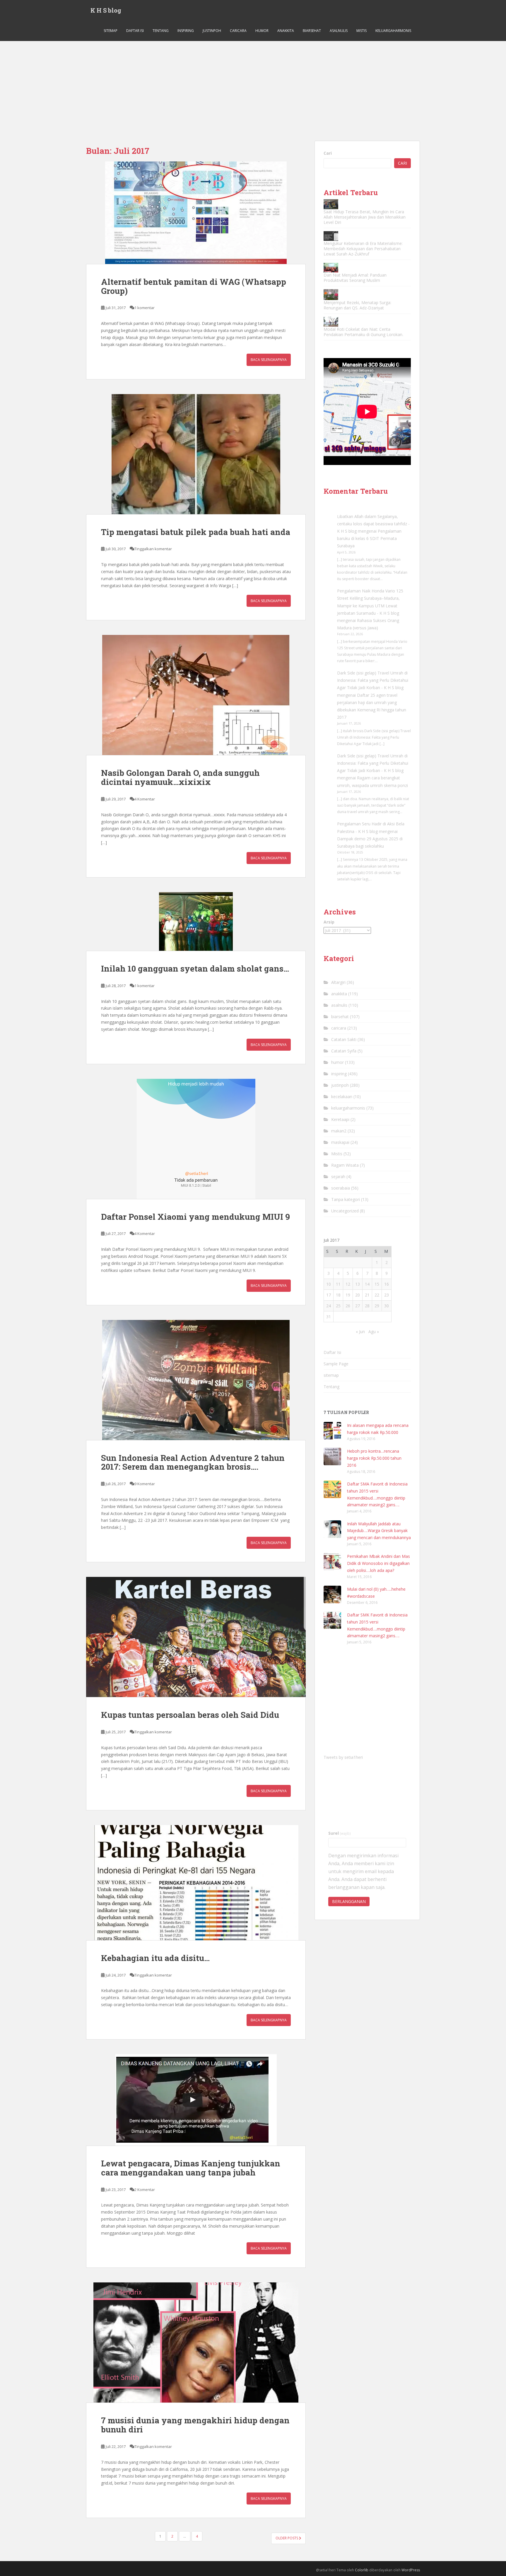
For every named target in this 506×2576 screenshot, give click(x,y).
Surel (340, 1833)
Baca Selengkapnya (269, 360)
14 (367, 1284)
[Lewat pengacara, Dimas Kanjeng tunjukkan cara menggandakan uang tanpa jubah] (196, 2100)
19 (348, 1295)
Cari (328, 153)
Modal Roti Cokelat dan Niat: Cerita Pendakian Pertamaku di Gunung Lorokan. (363, 332)
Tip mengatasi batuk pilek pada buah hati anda (196, 532)
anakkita (286, 31)
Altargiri (338, 982)
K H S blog (106, 10)
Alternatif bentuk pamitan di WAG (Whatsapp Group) (194, 286)
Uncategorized (345, 1211)
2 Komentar (145, 2190)
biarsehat (312, 31)
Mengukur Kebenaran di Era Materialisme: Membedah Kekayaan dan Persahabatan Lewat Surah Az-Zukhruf (363, 249)
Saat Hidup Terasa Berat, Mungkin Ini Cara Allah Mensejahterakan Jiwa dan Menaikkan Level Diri (365, 217)
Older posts (287, 2538)
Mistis (361, 31)
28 (367, 1306)
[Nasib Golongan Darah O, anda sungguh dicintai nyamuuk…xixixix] (196, 695)
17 (329, 1295)
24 (329, 1306)
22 (377, 1295)
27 (358, 1306)
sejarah (338, 1177)
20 (358, 1295)
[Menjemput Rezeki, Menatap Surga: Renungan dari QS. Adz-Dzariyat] (331, 295)
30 (387, 1306)
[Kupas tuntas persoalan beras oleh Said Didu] (196, 1637)
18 (338, 1295)
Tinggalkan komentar (153, 549)
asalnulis (339, 31)
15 (377, 1284)
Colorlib (362, 2570)
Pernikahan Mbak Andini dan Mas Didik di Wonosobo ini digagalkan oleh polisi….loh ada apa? (378, 1563)
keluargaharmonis (393, 31)
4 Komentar (145, 799)
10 (329, 1284)
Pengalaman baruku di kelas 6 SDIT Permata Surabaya (369, 538)
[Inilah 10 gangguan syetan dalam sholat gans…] (196, 921)
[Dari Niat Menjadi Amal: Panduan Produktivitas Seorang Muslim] (331, 268)
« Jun (360, 1332)
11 (338, 1284)
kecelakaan (342, 1097)
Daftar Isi (135, 31)
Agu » (374, 1332)
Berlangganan (349, 1901)
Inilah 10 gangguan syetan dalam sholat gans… (195, 968)
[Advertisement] (253, 85)
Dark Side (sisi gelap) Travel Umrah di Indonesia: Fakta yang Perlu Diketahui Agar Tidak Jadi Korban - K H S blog (373, 680)
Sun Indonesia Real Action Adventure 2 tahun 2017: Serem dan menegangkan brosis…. (193, 1462)
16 (387, 1284)
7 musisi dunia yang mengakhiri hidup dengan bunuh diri (195, 2425)
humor (262, 31)
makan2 (339, 1131)
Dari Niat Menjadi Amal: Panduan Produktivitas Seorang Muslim (355, 278)
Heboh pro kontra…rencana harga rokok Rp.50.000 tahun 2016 (374, 1458)
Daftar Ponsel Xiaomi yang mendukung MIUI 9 (195, 1217)
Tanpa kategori (346, 1199)
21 (367, 1295)
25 (338, 1306)
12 (348, 1284)
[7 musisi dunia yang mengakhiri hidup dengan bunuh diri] (196, 2342)
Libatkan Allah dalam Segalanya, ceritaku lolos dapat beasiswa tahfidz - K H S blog (373, 524)
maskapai (340, 1142)
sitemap (111, 31)
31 (329, 1317)
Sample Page (336, 1364)
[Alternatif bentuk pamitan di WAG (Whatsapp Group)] (196, 213)
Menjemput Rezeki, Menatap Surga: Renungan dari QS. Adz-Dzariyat (357, 305)
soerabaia (341, 1188)
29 (377, 1306)
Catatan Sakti (344, 1039)
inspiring (186, 31)
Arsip (329, 922)
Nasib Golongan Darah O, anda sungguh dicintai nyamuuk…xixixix (180, 777)
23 (387, 1295)
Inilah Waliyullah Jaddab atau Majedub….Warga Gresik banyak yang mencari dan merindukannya (379, 1531)
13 (358, 1284)
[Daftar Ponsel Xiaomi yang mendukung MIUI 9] (196, 1139)
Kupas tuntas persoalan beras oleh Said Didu (190, 1715)
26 (348, 1306)
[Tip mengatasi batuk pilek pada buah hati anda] (196, 454)
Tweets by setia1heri (343, 1757)
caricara (238, 31)
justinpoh (212, 31)
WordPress (411, 2570)
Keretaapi (340, 1119)
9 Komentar (145, 1484)
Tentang (161, 31)
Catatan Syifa (344, 1051)
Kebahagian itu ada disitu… (155, 1958)
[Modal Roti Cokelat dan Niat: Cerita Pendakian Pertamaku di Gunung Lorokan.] (331, 322)
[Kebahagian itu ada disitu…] (196, 1883)
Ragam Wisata (345, 1165)
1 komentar (145, 308)
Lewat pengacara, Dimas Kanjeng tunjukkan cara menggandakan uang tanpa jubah (191, 2168)
